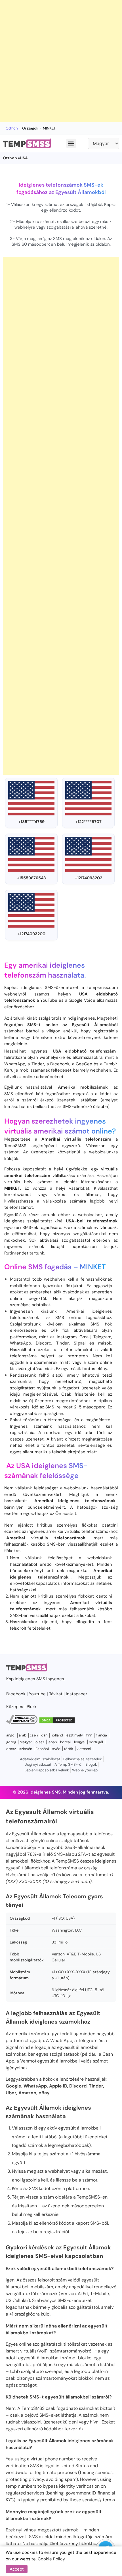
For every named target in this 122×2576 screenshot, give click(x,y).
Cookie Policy (51, 2559)
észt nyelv (75, 1735)
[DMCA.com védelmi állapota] (57, 1723)
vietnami (84, 1749)
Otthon (12, 128)
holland (57, 1735)
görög (11, 1742)
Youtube (37, 1694)
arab (23, 1735)
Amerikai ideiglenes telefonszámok (75, 1501)
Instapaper (77, 1694)
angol (11, 1735)
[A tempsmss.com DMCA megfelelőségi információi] (22, 1723)
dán (44, 1735)
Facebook (16, 1694)
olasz (40, 1742)
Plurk (32, 1707)
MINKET (93, 1267)
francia (101, 1735)
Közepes (15, 1707)
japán (52, 1742)
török (69, 1749)
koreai (65, 1742)
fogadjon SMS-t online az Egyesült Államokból (61, 1025)
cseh (34, 1735)
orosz (11, 1749)
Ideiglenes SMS (30, 1679)
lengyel (80, 1742)
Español (42, 1749)
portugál (96, 1742)
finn (89, 1735)
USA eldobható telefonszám (84, 1051)
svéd (56, 1749)
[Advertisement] (61, 61)
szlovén (26, 1749)
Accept (17, 2569)
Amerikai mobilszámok (83, 1087)
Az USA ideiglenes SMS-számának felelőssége (46, 1471)
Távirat (56, 1694)
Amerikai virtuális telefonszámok (46, 1538)
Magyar (26, 1742)
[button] (71, 143)
